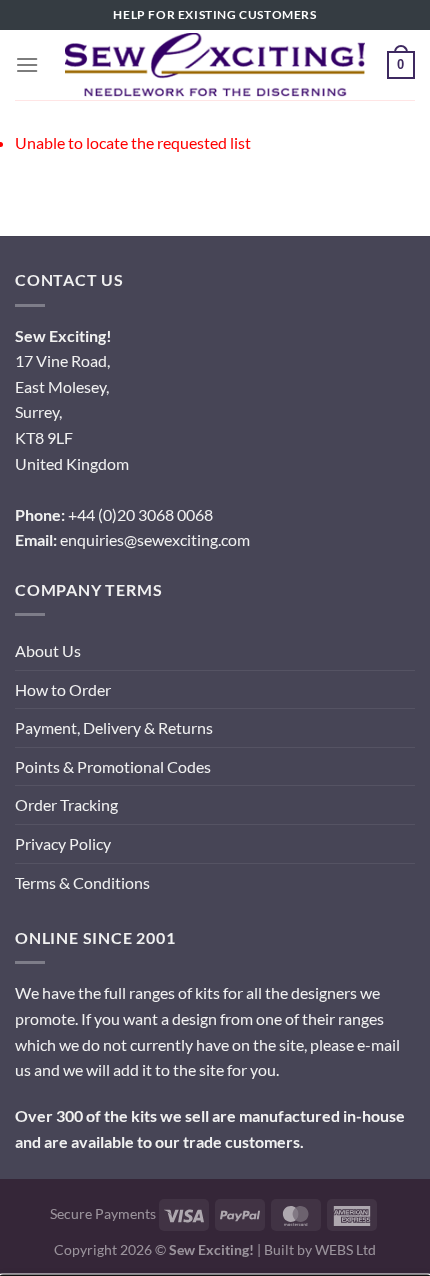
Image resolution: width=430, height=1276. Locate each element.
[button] (27, 64)
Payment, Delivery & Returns (114, 727)
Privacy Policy (63, 843)
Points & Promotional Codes (113, 766)
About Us (48, 650)
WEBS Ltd (345, 1249)
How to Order (63, 689)
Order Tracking (66, 804)
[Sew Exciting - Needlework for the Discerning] (215, 65)
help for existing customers (214, 14)
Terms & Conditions (82, 882)
